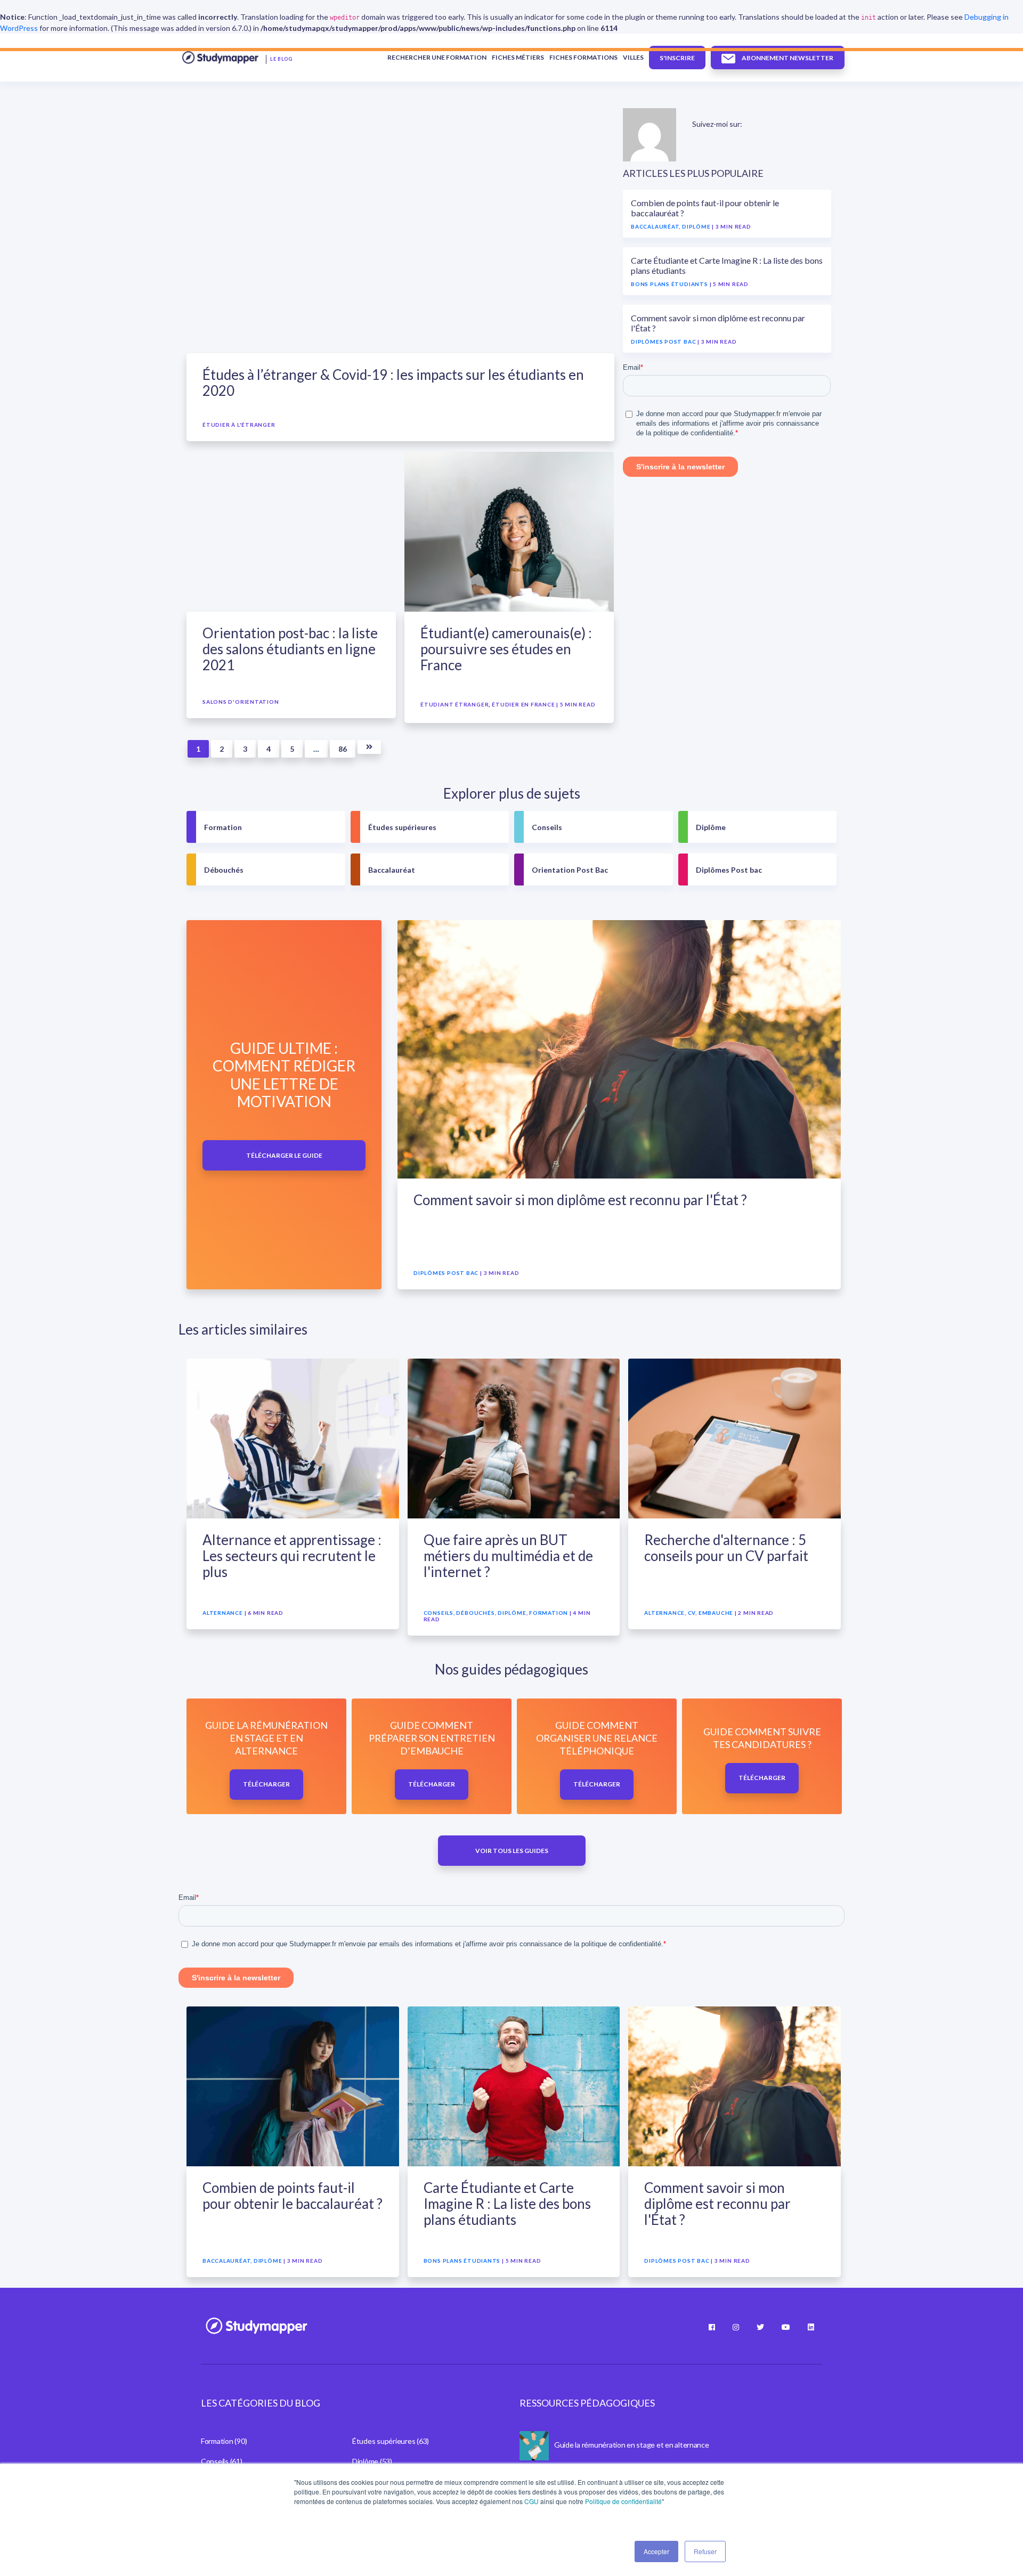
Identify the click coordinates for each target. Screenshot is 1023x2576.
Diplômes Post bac (663, 342)
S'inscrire (677, 58)
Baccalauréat (655, 226)
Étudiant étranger (454, 704)
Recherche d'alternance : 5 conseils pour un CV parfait (726, 1548)
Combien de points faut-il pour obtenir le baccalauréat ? (293, 2196)
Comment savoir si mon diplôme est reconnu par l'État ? (580, 1200)
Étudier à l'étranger (239, 425)
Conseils (547, 827)
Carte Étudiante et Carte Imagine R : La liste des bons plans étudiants (507, 2204)
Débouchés (224, 870)
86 (343, 749)
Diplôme (696, 226)
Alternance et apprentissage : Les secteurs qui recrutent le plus (292, 1556)
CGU (531, 2501)
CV (692, 1613)
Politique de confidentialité (623, 2501)
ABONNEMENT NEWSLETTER (787, 58)
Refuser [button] (705, 2551)
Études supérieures (402, 827)
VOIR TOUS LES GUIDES (512, 1851)
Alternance (223, 1613)
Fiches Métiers (518, 57)
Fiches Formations (583, 57)
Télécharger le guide (284, 1155)
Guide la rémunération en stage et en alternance (632, 2445)
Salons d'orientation (241, 702)
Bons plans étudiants (669, 284)
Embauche (716, 1613)
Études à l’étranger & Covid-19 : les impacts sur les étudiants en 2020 (393, 383)
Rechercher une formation (437, 57)
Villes (633, 57)
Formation (223, 827)
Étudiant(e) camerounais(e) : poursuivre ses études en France (506, 649)
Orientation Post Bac (570, 870)
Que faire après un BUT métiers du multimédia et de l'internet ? (508, 1556)
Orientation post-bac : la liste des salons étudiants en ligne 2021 (290, 649)
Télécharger (266, 1784)
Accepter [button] (656, 2551)
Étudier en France (523, 704)
